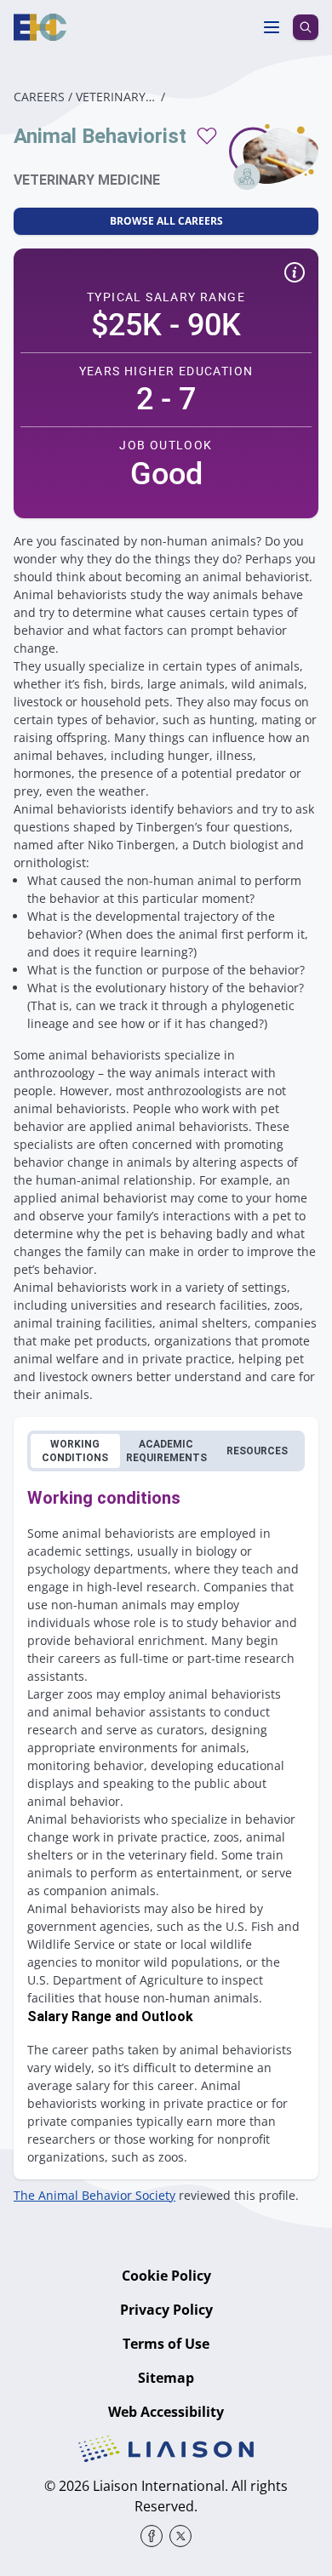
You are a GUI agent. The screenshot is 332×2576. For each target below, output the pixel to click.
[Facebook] (152, 2536)
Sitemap (166, 2378)
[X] (180, 2536)
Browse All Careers (166, 221)
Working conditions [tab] (75, 1451)
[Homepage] (40, 27)
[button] (295, 275)
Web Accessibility (166, 2412)
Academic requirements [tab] (166, 1451)
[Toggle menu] (272, 27)
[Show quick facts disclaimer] (295, 272)
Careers (39, 97)
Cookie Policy (166, 2276)
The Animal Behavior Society (94, 2195)
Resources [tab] (257, 1451)
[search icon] (306, 27)
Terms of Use (166, 2344)
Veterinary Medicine (117, 97)
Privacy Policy (166, 2310)
